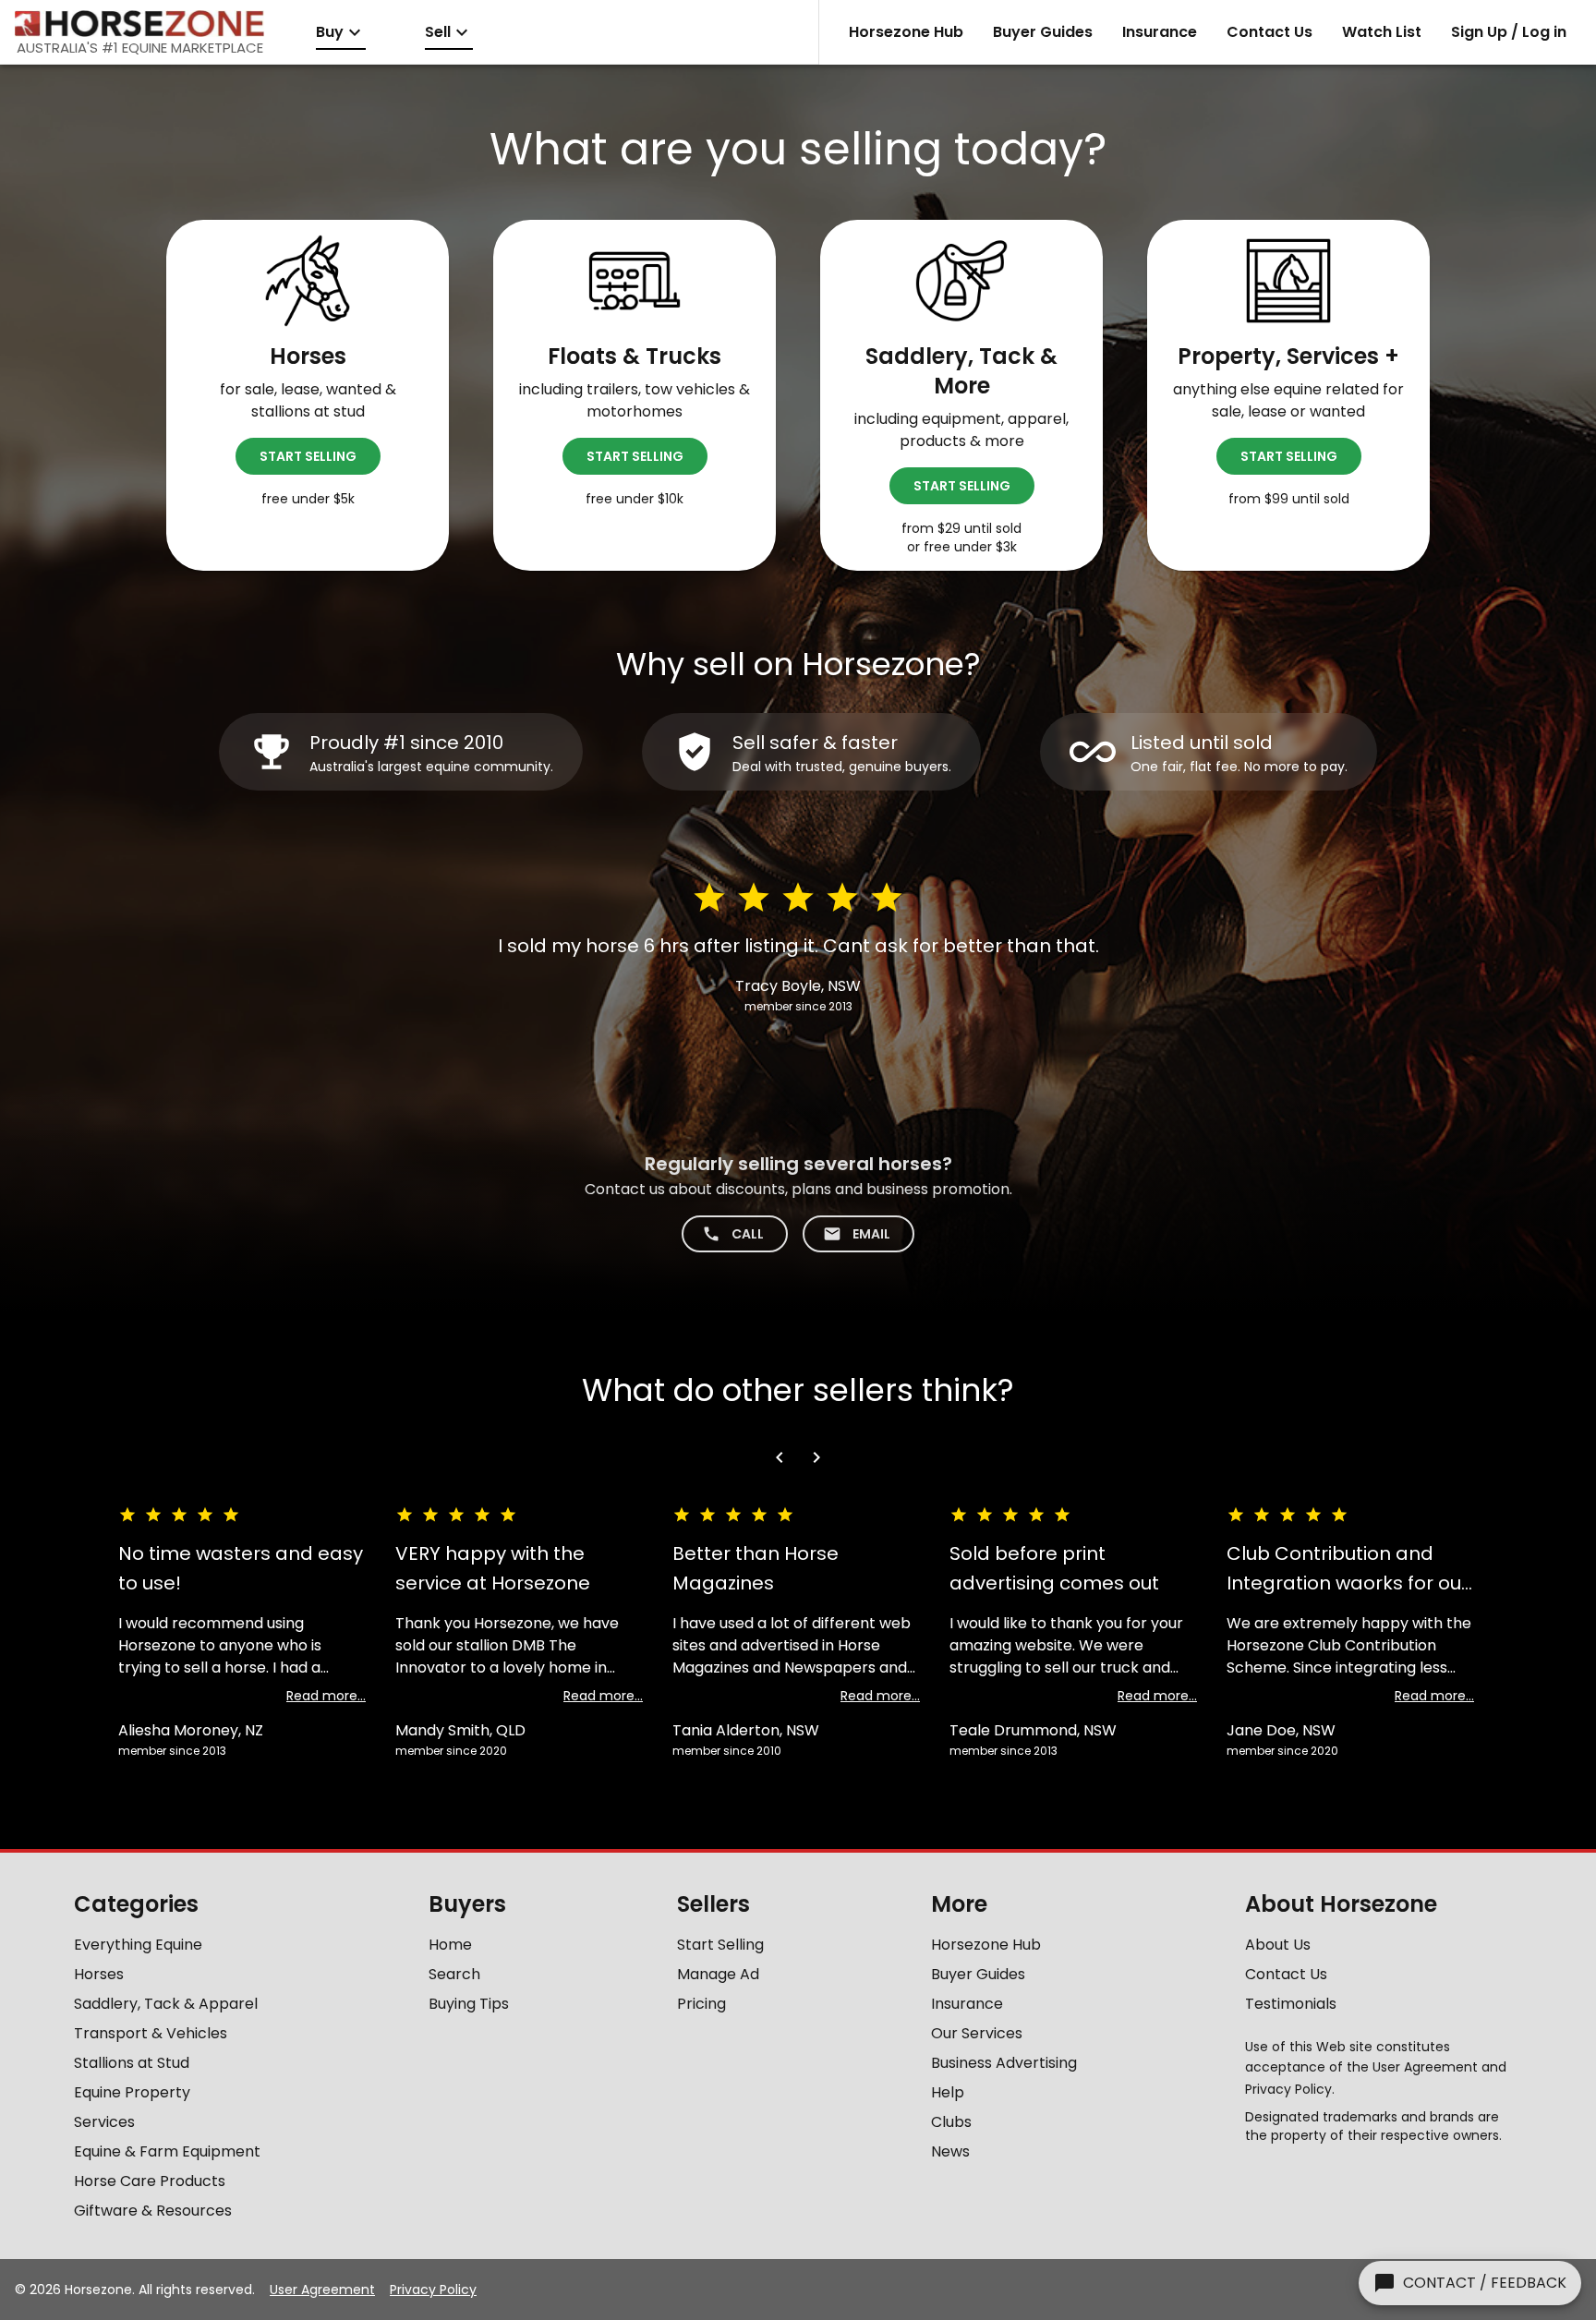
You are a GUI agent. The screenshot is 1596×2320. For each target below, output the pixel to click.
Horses (99, 1974)
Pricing (701, 2004)
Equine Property (132, 2092)
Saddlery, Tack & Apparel (166, 2004)
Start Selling (308, 456)
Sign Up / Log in (1509, 32)
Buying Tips (469, 2004)
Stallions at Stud (132, 2063)
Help (948, 2092)
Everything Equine (138, 1945)
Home (450, 1945)
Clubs (951, 2122)
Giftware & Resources (153, 2211)
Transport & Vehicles (151, 2033)
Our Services (977, 2033)
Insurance (1160, 32)
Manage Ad (718, 1974)
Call (748, 1234)
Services (104, 2122)
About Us (1278, 1945)
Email (871, 1234)
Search (454, 1974)
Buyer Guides (1043, 32)
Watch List (1382, 32)
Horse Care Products (150, 2181)
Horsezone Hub (906, 32)
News (950, 2151)
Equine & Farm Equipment (167, 2151)
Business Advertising (1004, 2063)
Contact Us (1270, 32)
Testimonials (1291, 2004)
